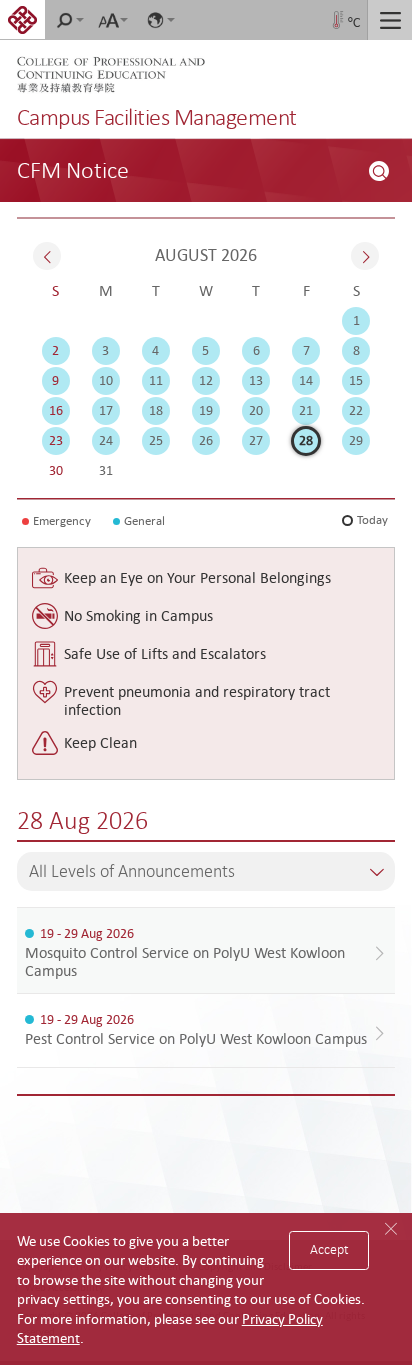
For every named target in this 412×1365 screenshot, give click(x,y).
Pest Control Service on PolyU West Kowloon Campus (196, 1038)
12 (206, 380)
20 (256, 410)
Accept (329, 1249)
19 (206, 410)
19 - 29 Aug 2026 (87, 933)
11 (156, 380)
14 (306, 380)
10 (106, 380)
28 (306, 440)
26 (206, 440)
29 (356, 440)
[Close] (392, 1229)
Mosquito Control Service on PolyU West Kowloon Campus (185, 961)
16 (56, 410)
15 (356, 380)
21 (306, 410)
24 (106, 440)
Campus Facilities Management (157, 117)
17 (106, 410)
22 (356, 410)
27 (256, 440)
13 (256, 380)
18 (156, 410)
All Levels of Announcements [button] (132, 871)
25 (156, 440)
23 (56, 440)
